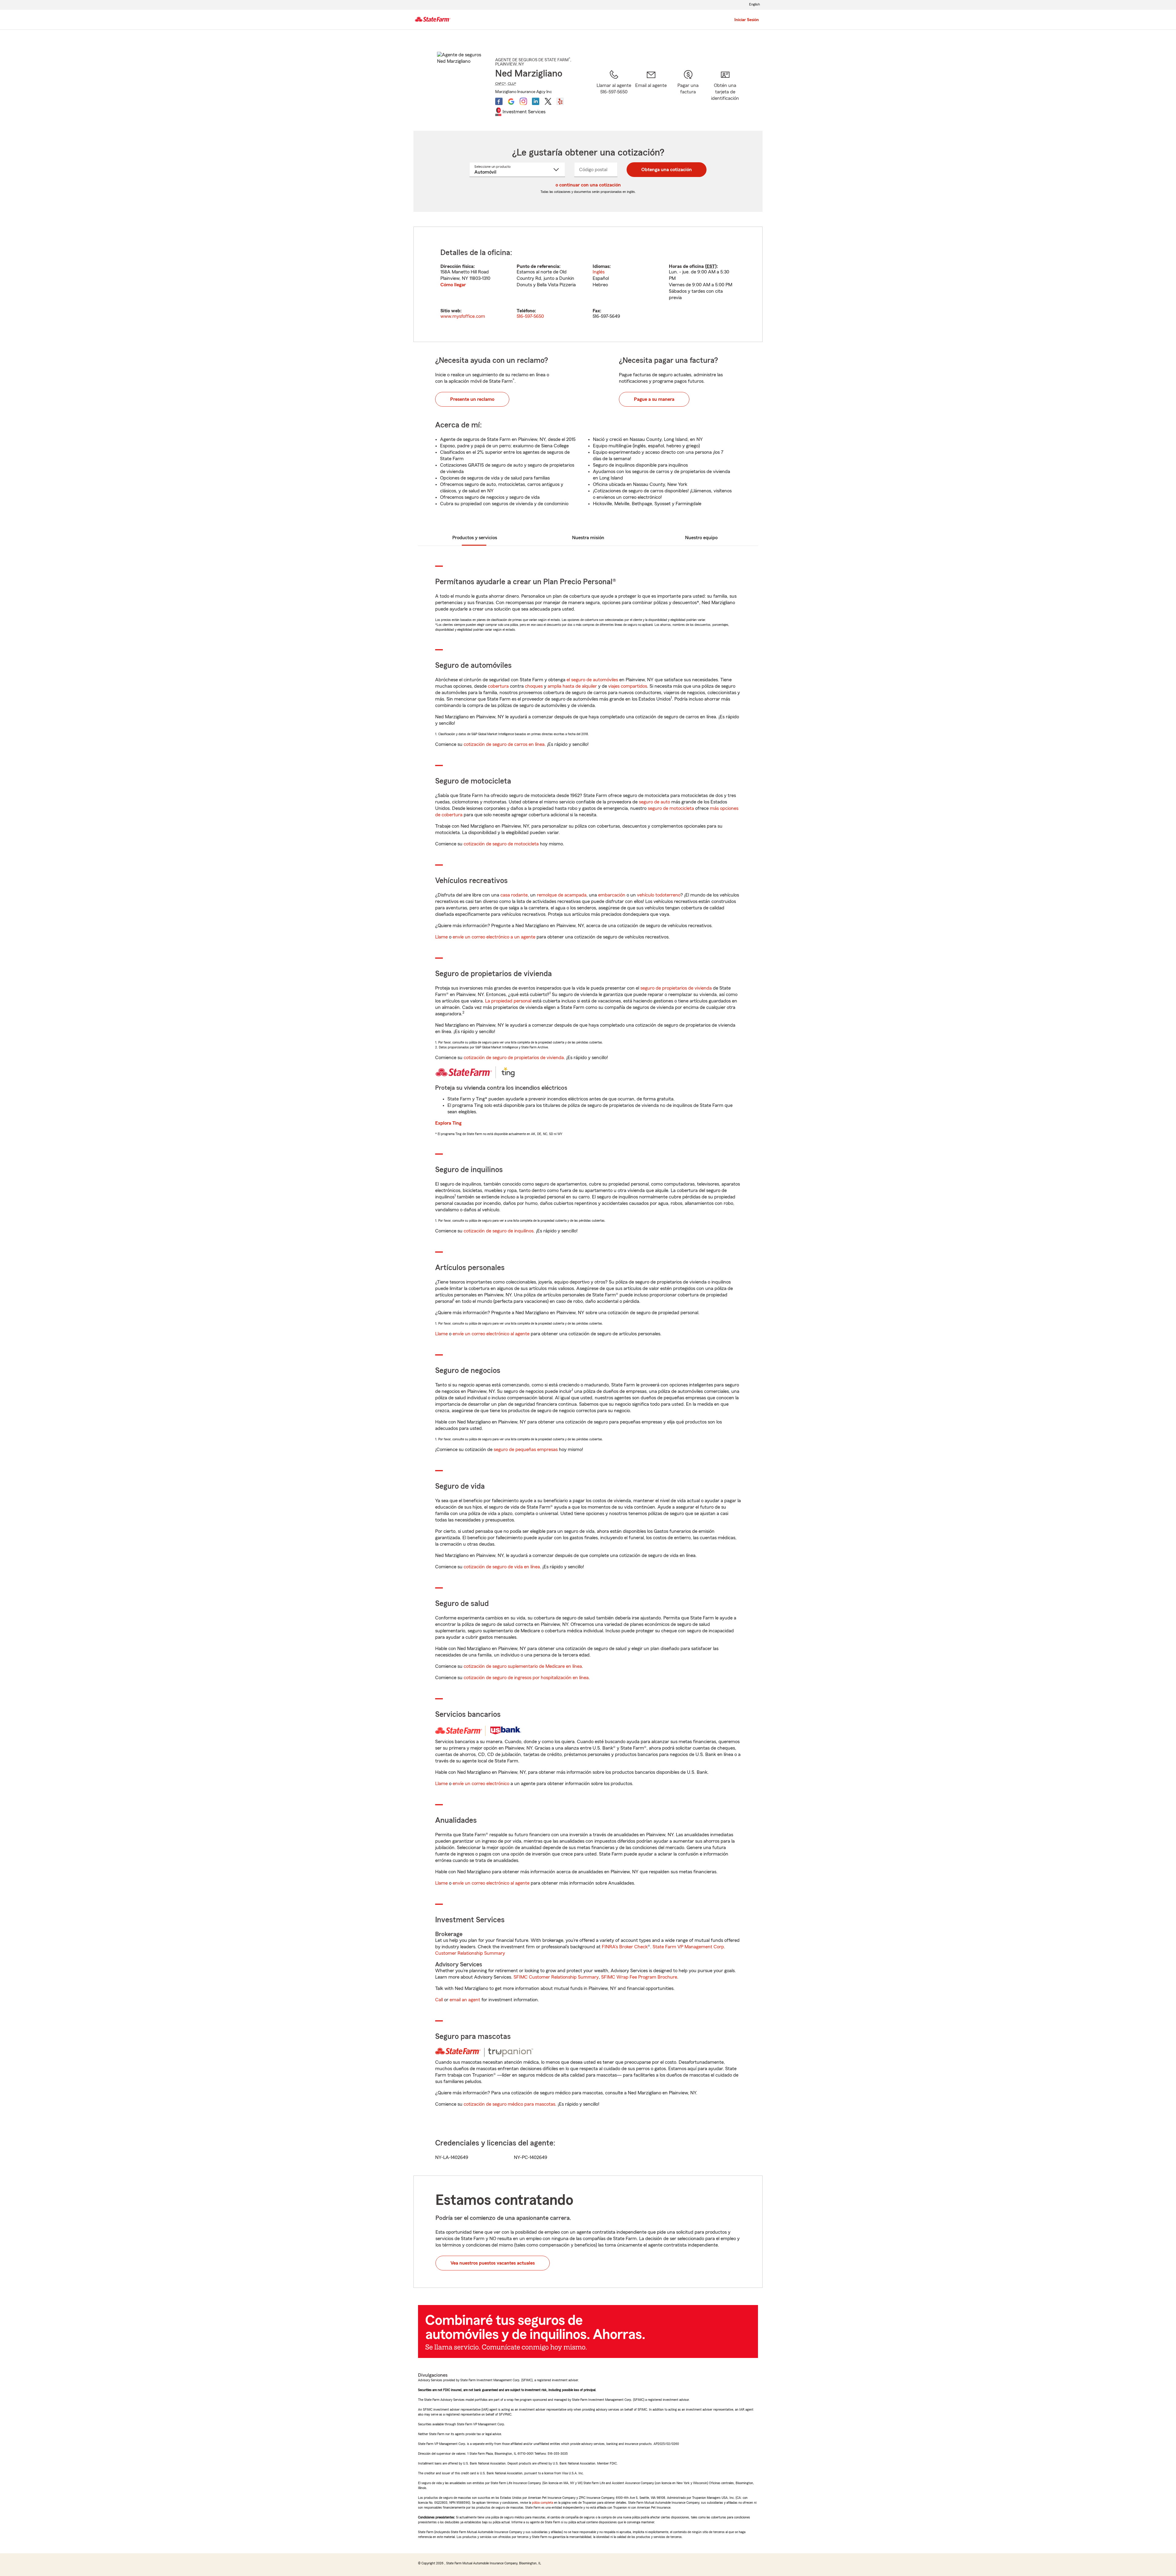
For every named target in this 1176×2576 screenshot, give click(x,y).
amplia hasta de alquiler (572, 686)
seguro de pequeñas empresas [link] (525, 1450)
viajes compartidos (628, 686)
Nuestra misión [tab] (588, 538)
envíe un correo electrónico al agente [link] (491, 1334)
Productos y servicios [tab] (475, 538)
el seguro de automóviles (592, 680)
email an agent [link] (465, 2000)
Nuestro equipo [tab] (701, 538)
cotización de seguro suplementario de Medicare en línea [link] (523, 1666)
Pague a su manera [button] (654, 399)
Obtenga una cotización (667, 170)
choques (534, 686)
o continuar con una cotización (588, 185)
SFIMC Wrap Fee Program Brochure (639, 1977)
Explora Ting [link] (448, 1123)
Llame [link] (441, 937)
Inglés (599, 272)
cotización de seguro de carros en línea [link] (504, 744)
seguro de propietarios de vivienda (676, 988)
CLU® (512, 84)
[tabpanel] (588, 284)
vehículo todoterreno (659, 895)
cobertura (498, 686)
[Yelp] (560, 101)
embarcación (612, 895)
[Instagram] (523, 101)
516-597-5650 (530, 316)
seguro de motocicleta (671, 808)
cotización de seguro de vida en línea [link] (502, 1567)
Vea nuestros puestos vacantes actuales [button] (493, 2263)
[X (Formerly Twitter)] (548, 101)
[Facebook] (499, 101)
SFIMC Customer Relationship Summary (556, 1977)
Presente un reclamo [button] (472, 399)
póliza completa (543, 2503)
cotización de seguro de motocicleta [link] (501, 844)
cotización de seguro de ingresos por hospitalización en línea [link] (526, 1678)
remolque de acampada (562, 895)
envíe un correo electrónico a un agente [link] (494, 937)
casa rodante (514, 895)
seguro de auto (654, 802)
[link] (651, 92)
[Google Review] (511, 101)
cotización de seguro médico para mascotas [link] (509, 2104)
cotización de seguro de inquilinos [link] (499, 1231)
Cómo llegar (453, 285)
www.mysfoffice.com (463, 316)
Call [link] (439, 2000)
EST (711, 266)
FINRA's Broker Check (625, 1947)
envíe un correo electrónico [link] (481, 1784)
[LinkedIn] (536, 101)
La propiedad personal (508, 1001)
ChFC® (501, 84)
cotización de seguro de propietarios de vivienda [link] (514, 1058)
